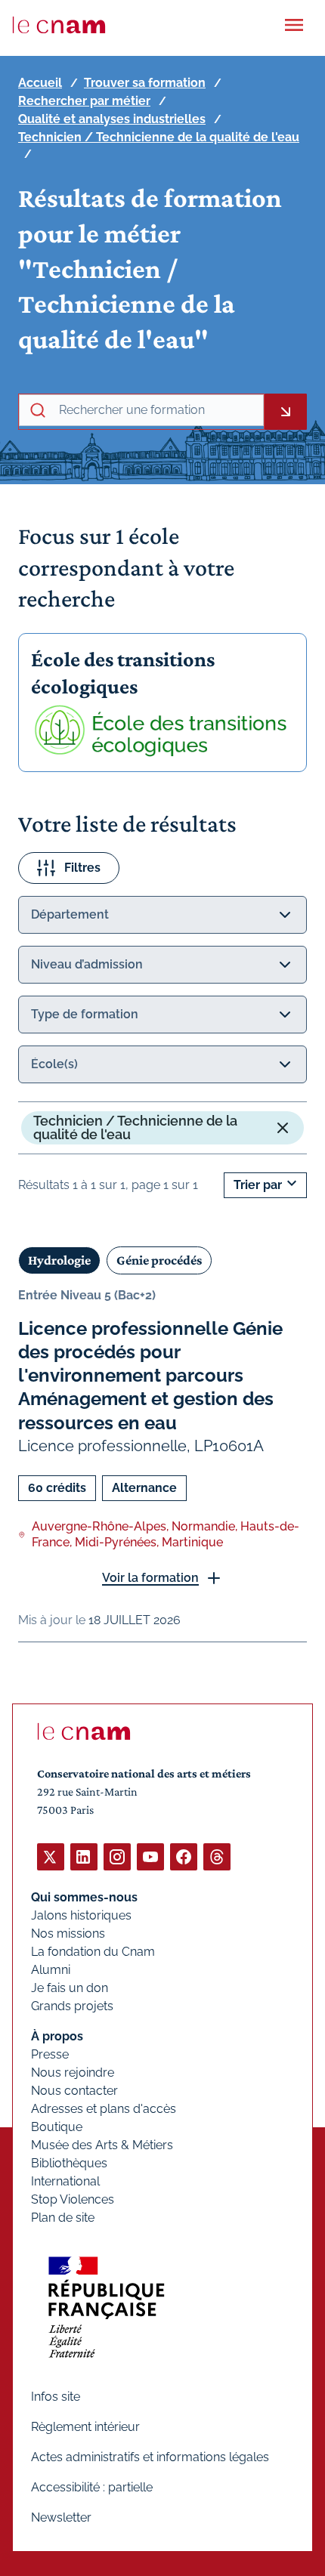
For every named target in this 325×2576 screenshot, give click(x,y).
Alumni (51, 1970)
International (65, 2181)
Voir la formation (150, 1578)
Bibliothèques (69, 2163)
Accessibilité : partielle (92, 2487)
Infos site (56, 2397)
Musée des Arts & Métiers (102, 2145)
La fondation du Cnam (93, 1952)
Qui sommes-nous (84, 1897)
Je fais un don (70, 1988)
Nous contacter (74, 2091)
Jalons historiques (81, 1915)
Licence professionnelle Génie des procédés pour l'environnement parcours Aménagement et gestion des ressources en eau (150, 1376)
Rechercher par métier (84, 101)
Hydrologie (59, 1260)
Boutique (57, 2127)
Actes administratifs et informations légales (150, 2457)
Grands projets (72, 2006)
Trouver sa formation (145, 83)
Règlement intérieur (85, 2427)
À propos (57, 2036)
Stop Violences (73, 2199)
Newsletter (61, 2517)
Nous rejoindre (73, 2073)
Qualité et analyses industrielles (112, 119)
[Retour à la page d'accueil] (59, 25)
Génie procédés (159, 1260)
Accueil (40, 83)
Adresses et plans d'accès (104, 2109)
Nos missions (68, 1934)
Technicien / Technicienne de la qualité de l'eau (159, 137)
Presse (50, 2054)
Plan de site (63, 2218)
